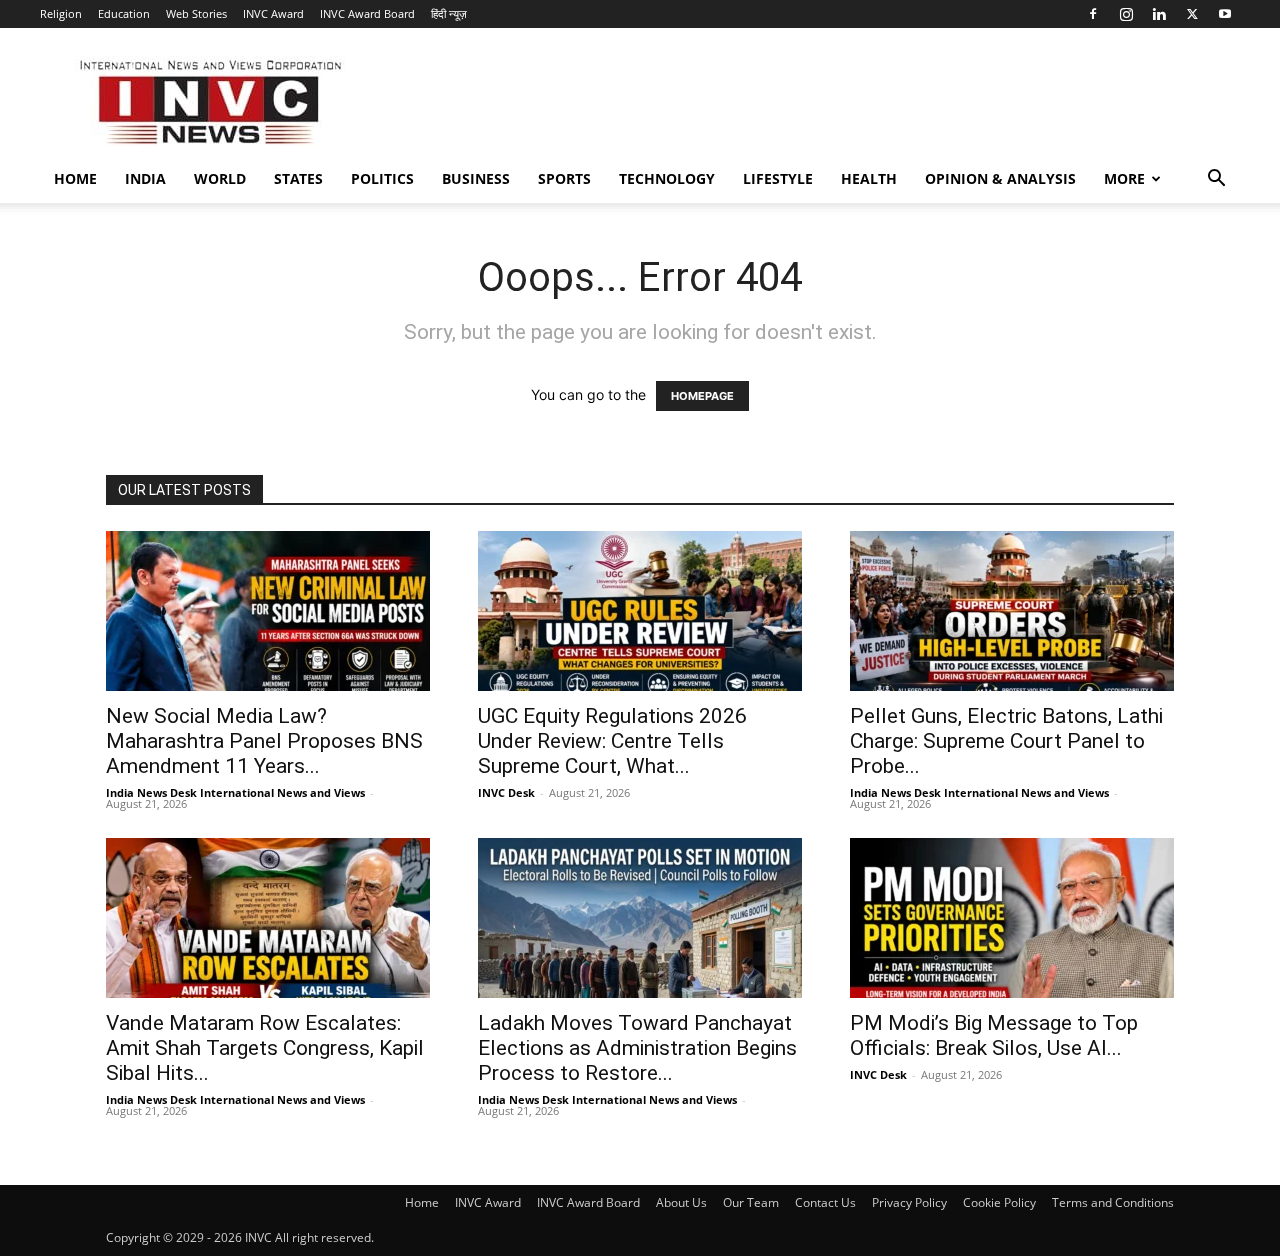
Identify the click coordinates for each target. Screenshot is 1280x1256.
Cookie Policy (999, 1202)
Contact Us (825, 1202)
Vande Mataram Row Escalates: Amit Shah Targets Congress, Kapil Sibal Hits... (265, 1048)
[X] (1192, 14)
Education (124, 13)
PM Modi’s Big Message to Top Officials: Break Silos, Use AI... (994, 1035)
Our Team (751, 1202)
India (145, 178)
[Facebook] (1093, 14)
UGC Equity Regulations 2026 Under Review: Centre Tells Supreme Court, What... (612, 741)
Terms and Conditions (1113, 1202)
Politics (382, 178)
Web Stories (196, 13)
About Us (681, 1202)
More (1124, 178)
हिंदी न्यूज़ (449, 13)
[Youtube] (1225, 14)
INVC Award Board (367, 13)
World (220, 178)
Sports (564, 178)
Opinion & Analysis (1000, 178)
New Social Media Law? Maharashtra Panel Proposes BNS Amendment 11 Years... (264, 741)
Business (476, 178)
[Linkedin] (1159, 14)
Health (869, 178)
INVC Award (273, 13)
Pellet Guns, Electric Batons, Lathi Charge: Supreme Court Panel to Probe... (1006, 741)
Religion (61, 13)
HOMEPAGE (702, 396)
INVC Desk (506, 792)
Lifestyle (778, 178)
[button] (1216, 180)
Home (75, 178)
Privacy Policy (909, 1202)
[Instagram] (1126, 14)
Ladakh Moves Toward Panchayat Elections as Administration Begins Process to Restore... (637, 1048)
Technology (667, 178)
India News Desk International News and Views (235, 792)
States (298, 178)
